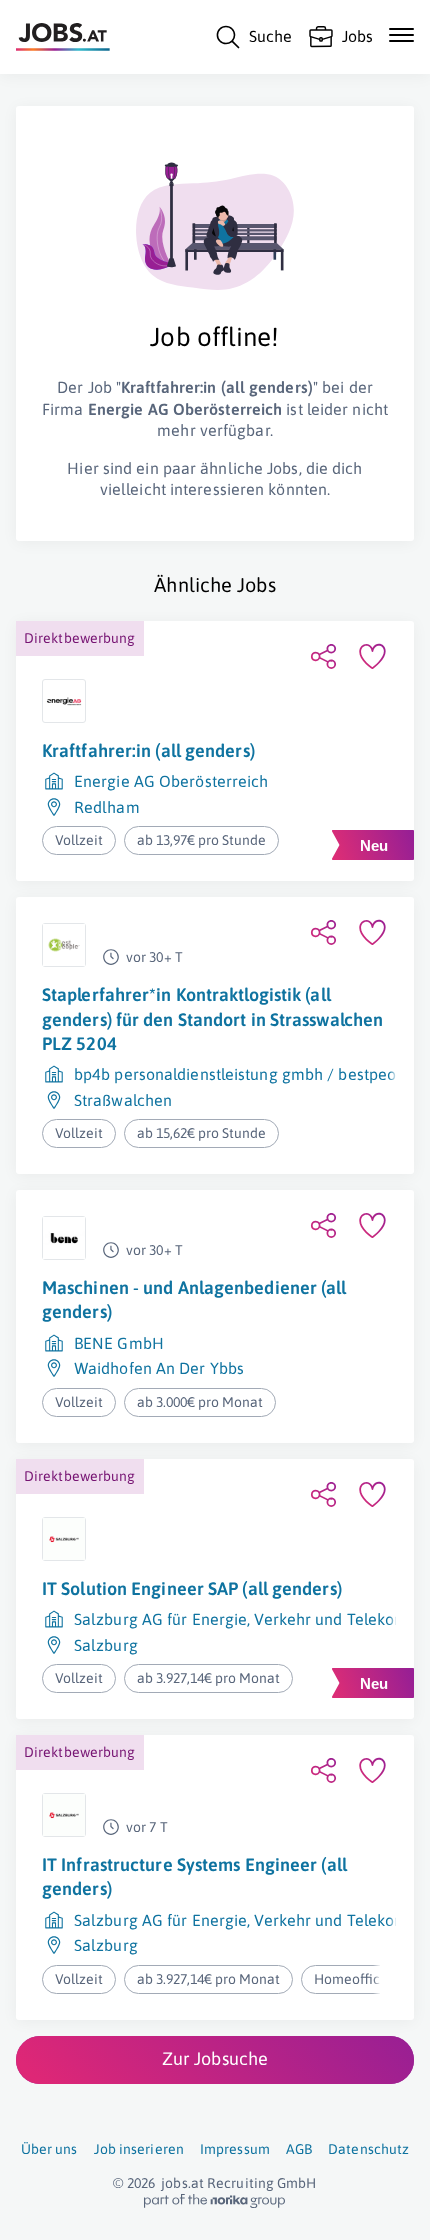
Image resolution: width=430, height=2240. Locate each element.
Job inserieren (139, 2149)
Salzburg (106, 1645)
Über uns (49, 2149)
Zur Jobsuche (215, 2058)
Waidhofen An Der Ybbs (159, 1368)
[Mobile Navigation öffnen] (401, 35)
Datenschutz (368, 2149)
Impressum (235, 2149)
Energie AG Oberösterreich (171, 781)
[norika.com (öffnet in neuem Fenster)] (214, 2201)
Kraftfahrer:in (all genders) (148, 750)
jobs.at (182, 2183)
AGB (299, 2149)
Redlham (107, 807)
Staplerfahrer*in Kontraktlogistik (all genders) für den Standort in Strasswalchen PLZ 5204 (212, 1019)
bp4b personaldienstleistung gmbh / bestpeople (246, 1074)
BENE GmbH (119, 1343)
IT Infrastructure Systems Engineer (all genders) (194, 1876)
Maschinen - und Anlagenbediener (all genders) (194, 1299)
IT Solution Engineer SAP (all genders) (192, 1588)
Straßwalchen (123, 1100)
